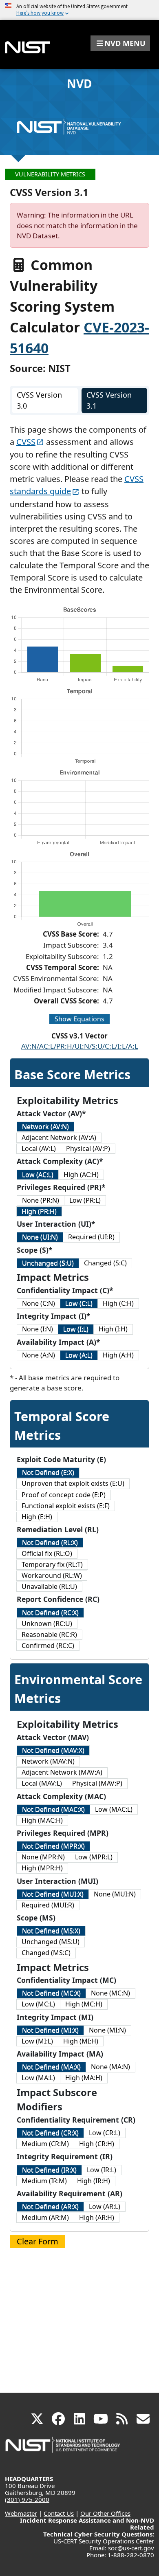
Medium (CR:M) (45, 2144)
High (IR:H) (94, 2181)
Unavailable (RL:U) (49, 1586)
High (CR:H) (97, 2144)
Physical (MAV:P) (97, 1783)
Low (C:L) (79, 1303)
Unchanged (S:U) (48, 1263)
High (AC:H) (81, 1175)
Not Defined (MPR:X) (53, 1846)
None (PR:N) (41, 1200)
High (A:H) (118, 1355)
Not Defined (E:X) (48, 1472)
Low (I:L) (76, 1329)
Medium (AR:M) (45, 2217)
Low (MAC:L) (114, 1809)
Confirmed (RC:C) (48, 1645)
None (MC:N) (110, 1993)
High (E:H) (37, 1517)
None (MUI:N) (115, 1894)
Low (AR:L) (105, 2206)
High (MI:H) (81, 2041)
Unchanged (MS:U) (51, 1942)
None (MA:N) (110, 2067)
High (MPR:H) (42, 1868)
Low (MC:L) (38, 2004)
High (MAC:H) (42, 1820)
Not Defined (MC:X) (51, 1993)
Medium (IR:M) (44, 2181)
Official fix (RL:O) (47, 1553)
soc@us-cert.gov (131, 2548)
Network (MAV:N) (48, 1761)
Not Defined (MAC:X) (53, 1809)
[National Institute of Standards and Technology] (63, 2449)
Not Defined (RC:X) (50, 1612)
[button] (120, 43)
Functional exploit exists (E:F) (66, 1506)
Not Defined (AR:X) (50, 2206)
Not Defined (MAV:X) (53, 1750)
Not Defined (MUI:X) (53, 1894)
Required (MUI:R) (48, 1905)
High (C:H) (118, 1303)
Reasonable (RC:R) (49, 1634)
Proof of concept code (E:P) (64, 1495)
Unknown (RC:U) (47, 1623)
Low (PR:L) (85, 1200)
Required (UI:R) (91, 1237)
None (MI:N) (107, 2030)
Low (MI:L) (37, 2041)
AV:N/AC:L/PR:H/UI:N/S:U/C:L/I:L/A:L (80, 1046)
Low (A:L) (79, 1355)
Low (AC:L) (38, 1175)
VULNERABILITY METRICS (50, 174)
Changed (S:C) (105, 1263)
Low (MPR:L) (94, 1857)
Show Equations (79, 1019)
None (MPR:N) (43, 1857)
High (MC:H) (84, 2004)
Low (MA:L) (38, 2078)
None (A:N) (39, 1355)
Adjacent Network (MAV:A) (62, 1772)
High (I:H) (113, 1329)
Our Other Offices (105, 2513)
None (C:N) (39, 1303)
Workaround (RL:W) (52, 1575)
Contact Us (59, 2513)
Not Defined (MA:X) (51, 2067)
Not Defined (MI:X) (50, 2030)
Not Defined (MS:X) (51, 1931)
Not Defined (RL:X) (50, 1542)
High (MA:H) (84, 2078)
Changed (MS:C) (46, 1953)
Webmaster (21, 2513)
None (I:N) (38, 1329)
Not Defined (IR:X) (49, 2170)
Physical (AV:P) (88, 1148)
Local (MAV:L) (42, 1783)
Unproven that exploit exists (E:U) (73, 1483)
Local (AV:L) (39, 1148)
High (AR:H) (97, 2217)
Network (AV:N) (45, 1126)
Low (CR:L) (105, 2133)
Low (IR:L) (102, 2170)
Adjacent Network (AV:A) (59, 1137)
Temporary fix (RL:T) (52, 1564)
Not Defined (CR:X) (50, 2133)
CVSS (26, 442)
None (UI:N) (40, 1237)
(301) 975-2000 (27, 2499)
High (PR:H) (39, 1211)
